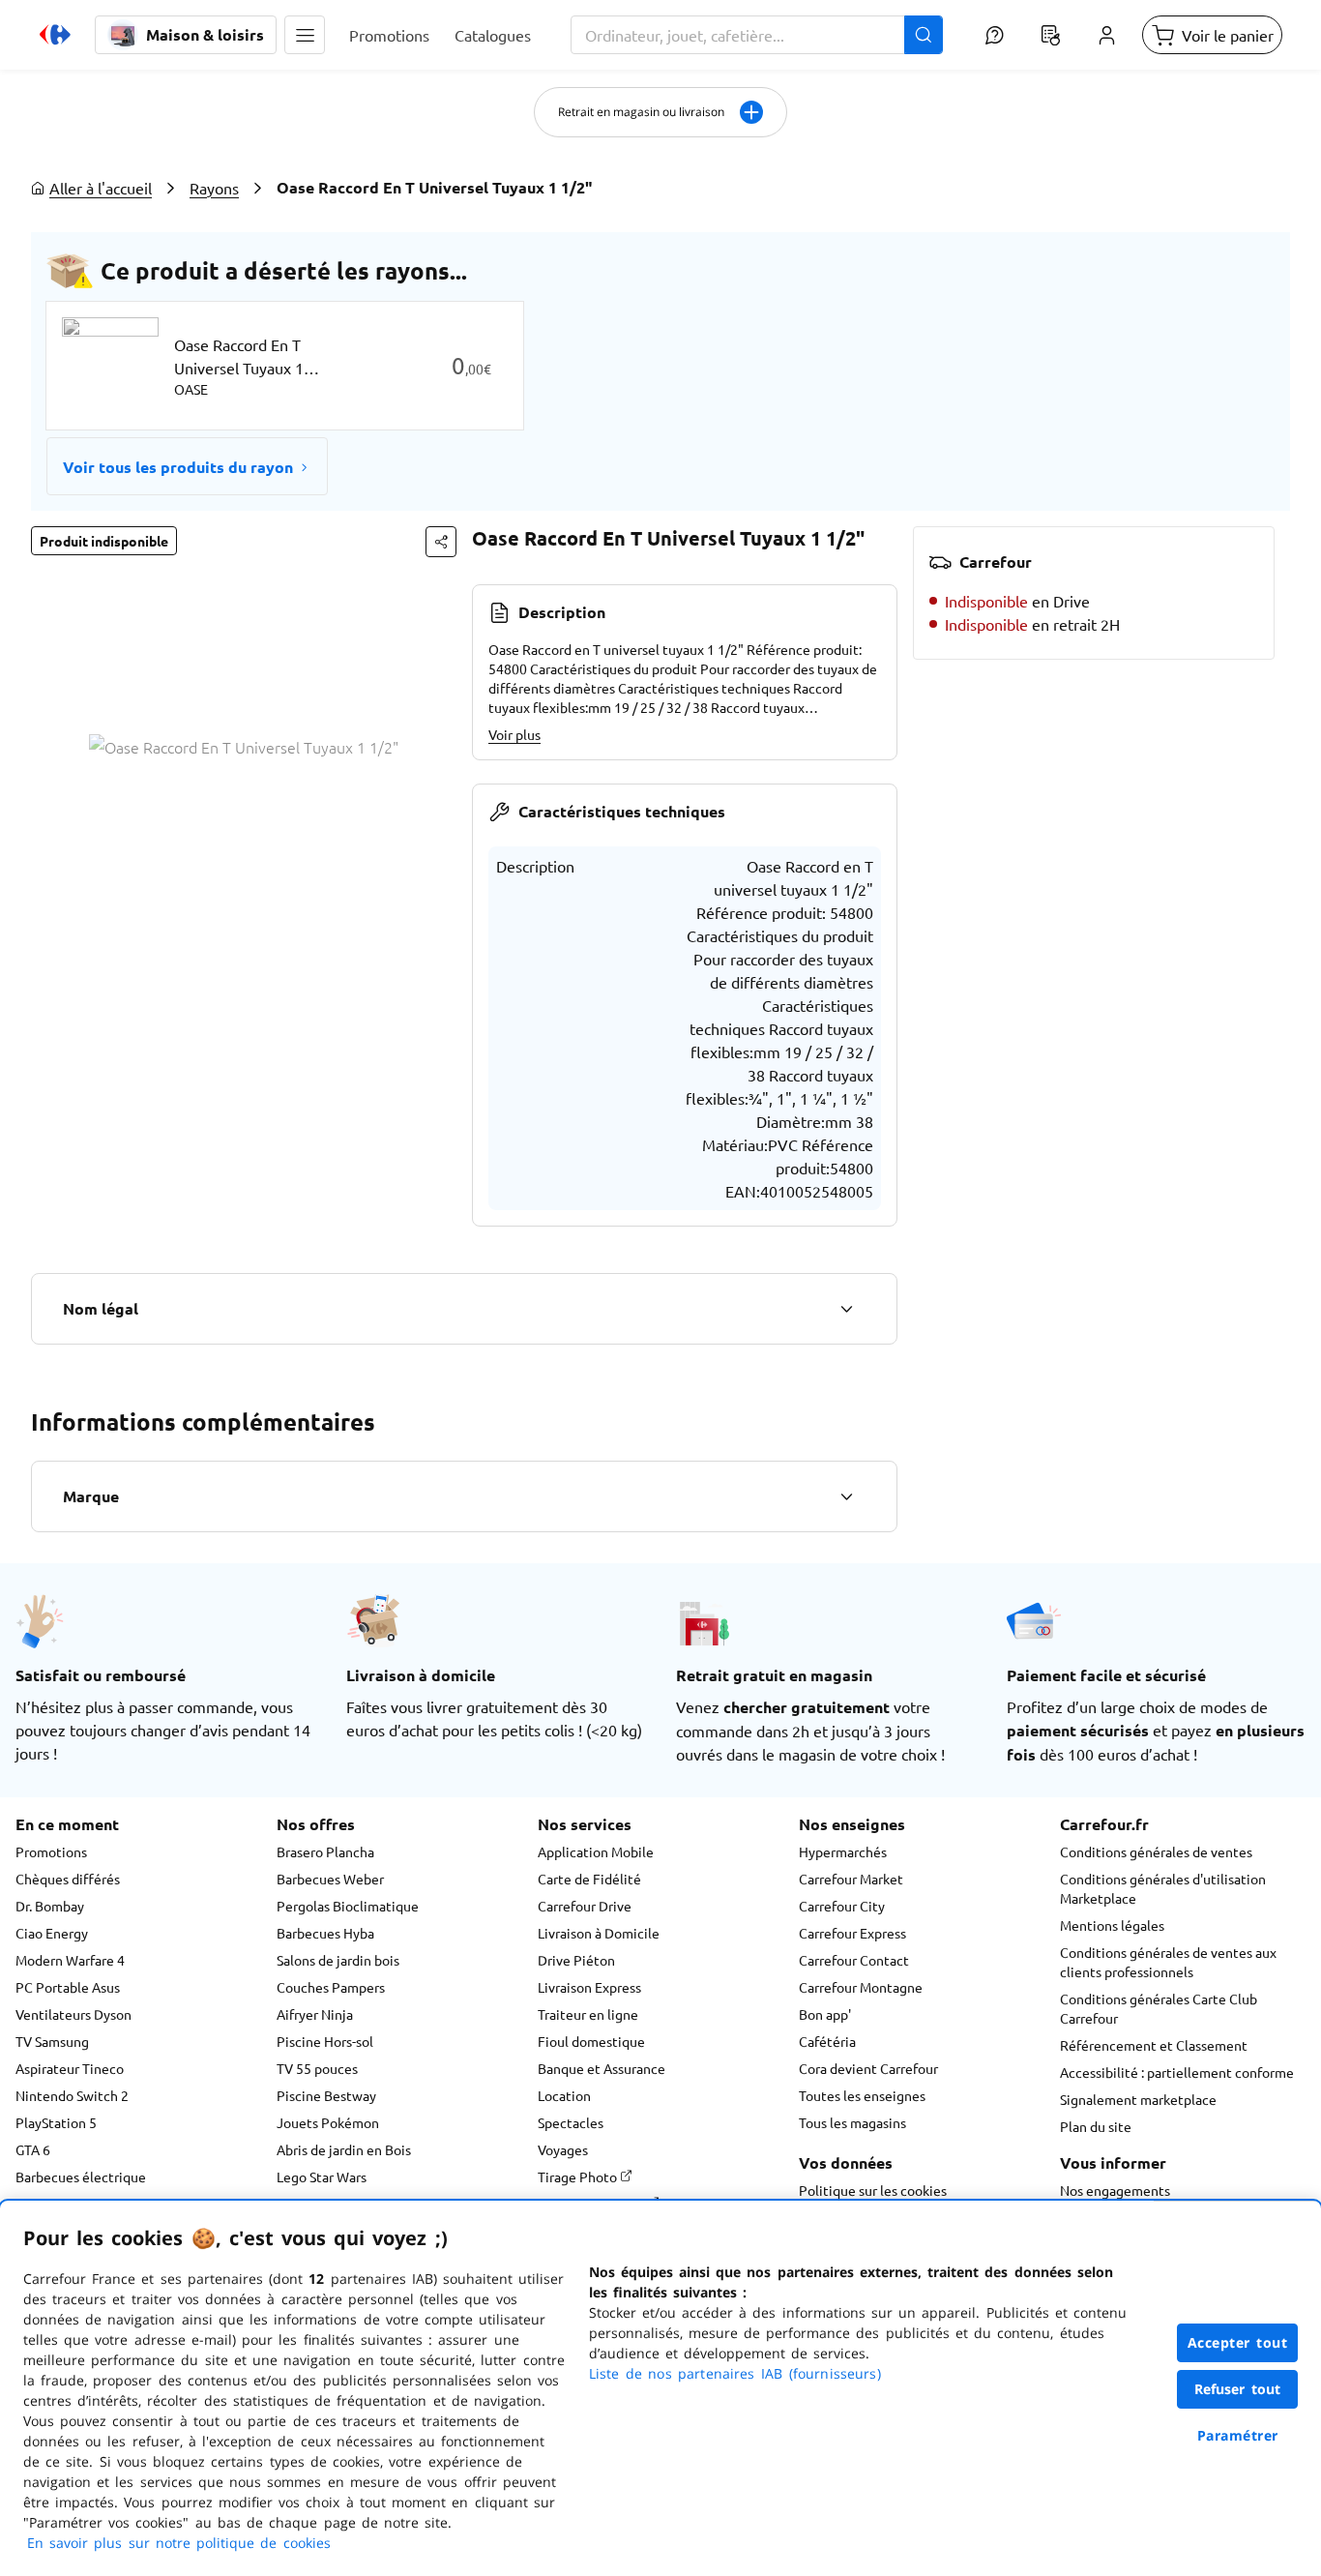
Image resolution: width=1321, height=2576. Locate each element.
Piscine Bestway (326, 2095)
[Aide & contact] (994, 35)
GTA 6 (33, 2149)
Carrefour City (842, 1906)
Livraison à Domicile (599, 1933)
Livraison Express (589, 1987)
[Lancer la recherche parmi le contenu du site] (924, 35)
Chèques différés (68, 1879)
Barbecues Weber (330, 1879)
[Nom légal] (846, 1309)
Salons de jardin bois (338, 1960)
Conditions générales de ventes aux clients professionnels (1168, 1962)
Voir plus (514, 734)
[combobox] (757, 35)
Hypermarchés (843, 1851)
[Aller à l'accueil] (55, 35)
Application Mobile (596, 1851)
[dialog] (660, 2388)
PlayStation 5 (56, 2122)
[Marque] (846, 1496)
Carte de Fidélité (589, 1879)
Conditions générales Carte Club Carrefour (1159, 2008)
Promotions (51, 1851)
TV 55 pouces (317, 2068)
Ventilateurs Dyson (73, 2014)
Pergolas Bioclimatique (348, 1906)
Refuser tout (1238, 2389)
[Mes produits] (1050, 35)
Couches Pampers (331, 1987)
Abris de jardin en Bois (344, 2149)
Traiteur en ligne (588, 2014)
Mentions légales (1112, 1925)
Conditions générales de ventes (1156, 1851)
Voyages (563, 2149)
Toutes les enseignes (862, 2095)
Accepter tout (1238, 2342)
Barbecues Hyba (325, 1933)
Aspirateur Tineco (70, 2068)
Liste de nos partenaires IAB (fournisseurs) (735, 2373)
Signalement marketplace (1138, 2099)
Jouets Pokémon (328, 2122)
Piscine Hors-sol (325, 2041)
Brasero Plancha (325, 1851)
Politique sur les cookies (873, 2190)
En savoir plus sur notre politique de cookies (179, 2543)
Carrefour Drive (585, 1906)
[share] (441, 542)
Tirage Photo (579, 2176)
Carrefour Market (851, 1879)
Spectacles (571, 2122)
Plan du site (1096, 2126)
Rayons (214, 188)
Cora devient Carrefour (868, 2068)
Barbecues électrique (81, 2176)
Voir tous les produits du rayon (178, 467)
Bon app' (825, 2014)
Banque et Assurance (602, 2068)
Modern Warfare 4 (70, 1960)
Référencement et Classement (1154, 2045)
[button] (305, 35)
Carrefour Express (852, 1933)
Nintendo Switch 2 (72, 2095)
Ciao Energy (52, 1933)
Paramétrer (1238, 2435)
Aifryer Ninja (315, 2014)
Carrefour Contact (854, 1960)
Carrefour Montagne (861, 1987)
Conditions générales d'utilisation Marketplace (1163, 1888)
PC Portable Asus (68, 1987)
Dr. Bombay (50, 1906)
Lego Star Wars (322, 2176)
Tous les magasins (852, 2122)
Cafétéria (827, 2041)
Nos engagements (1115, 2190)
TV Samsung (52, 2041)
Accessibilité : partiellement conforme (1177, 2072)
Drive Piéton (576, 1960)
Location (564, 2095)
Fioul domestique (591, 2041)
